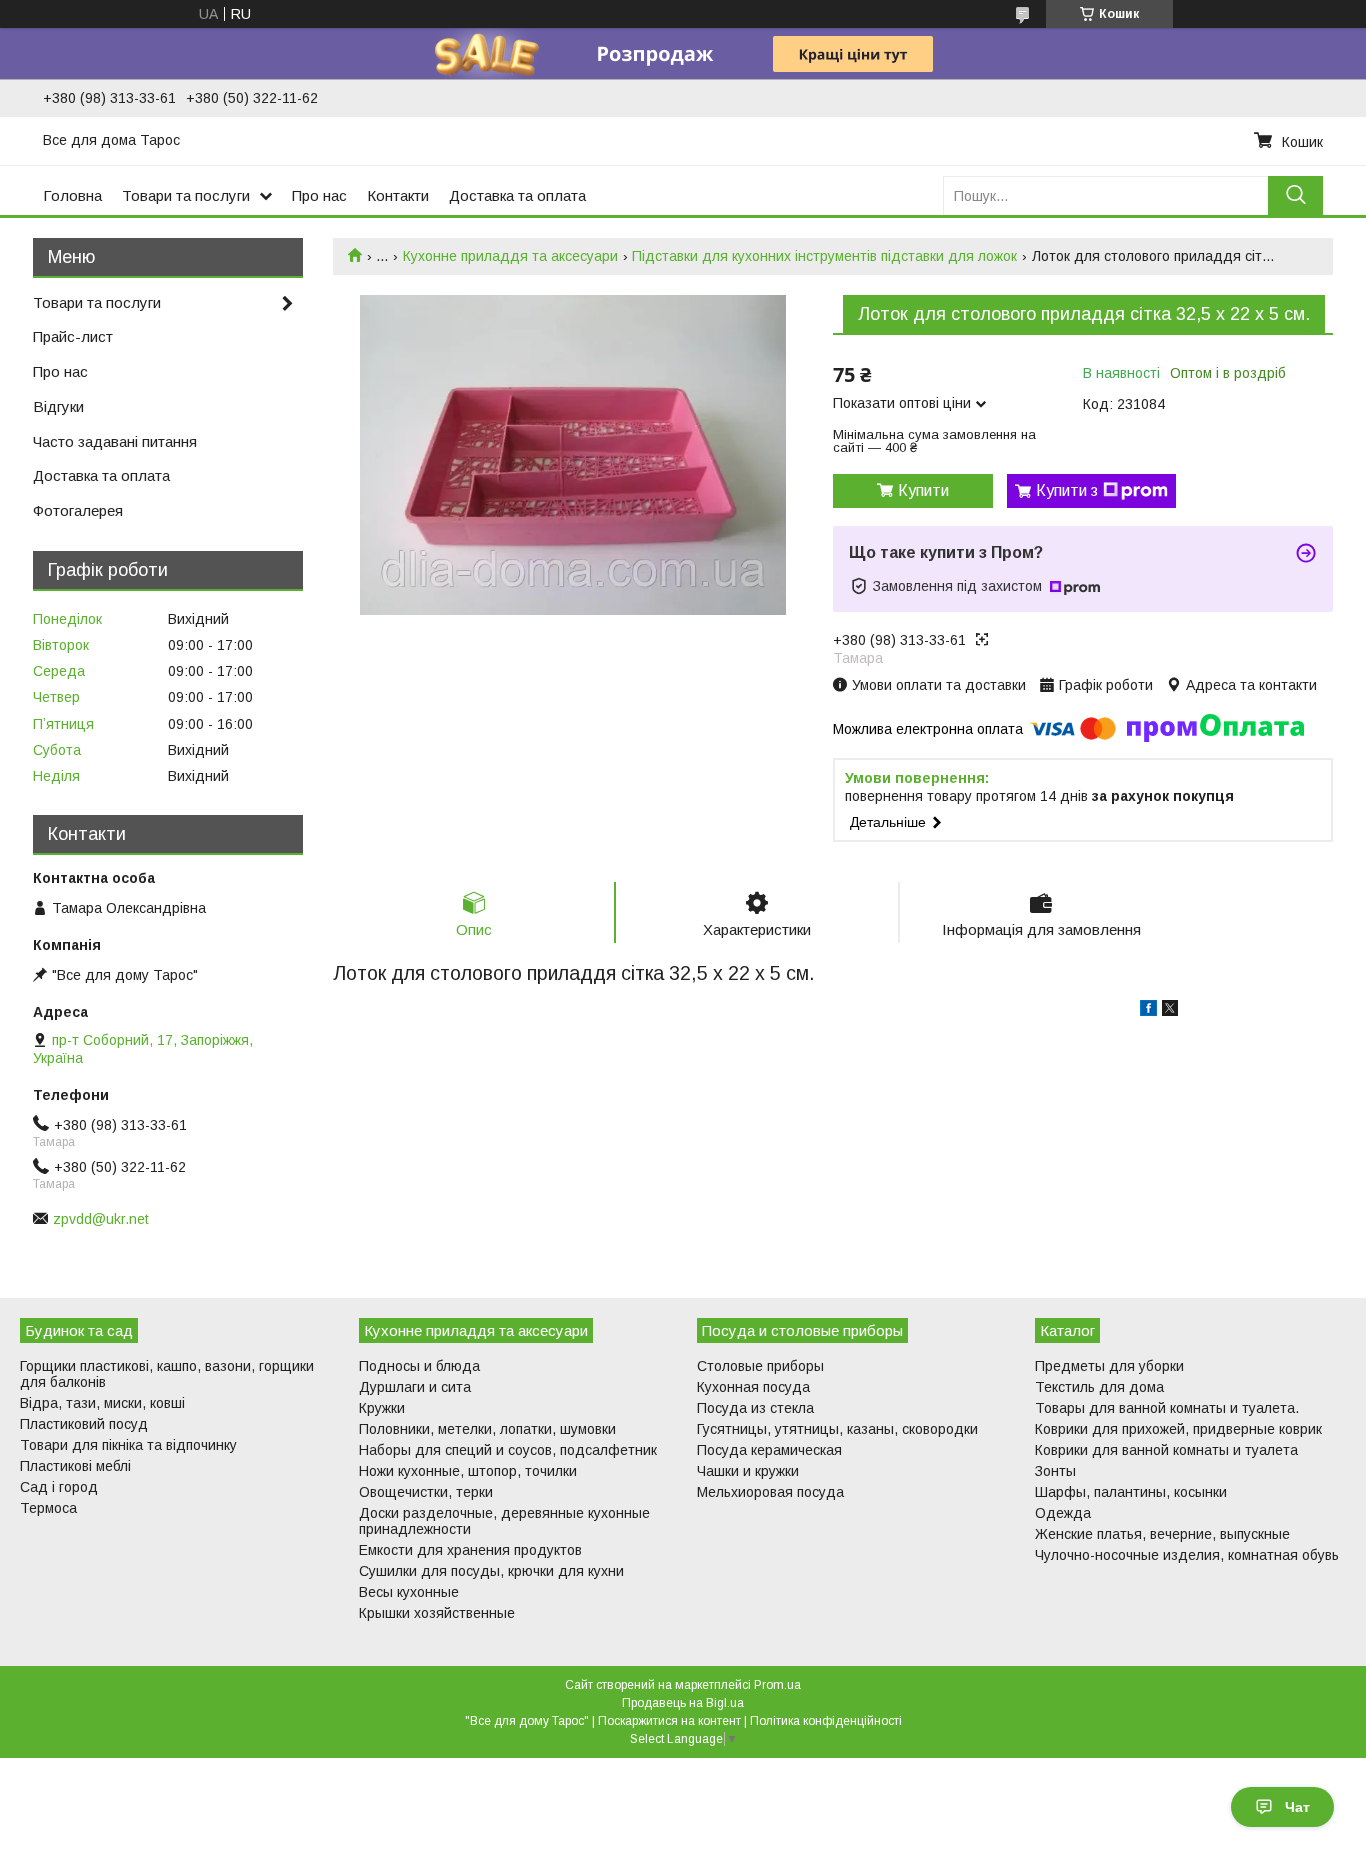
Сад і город (59, 1487)
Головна (72, 195)
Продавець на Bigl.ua (683, 1703)
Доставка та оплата (517, 195)
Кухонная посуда (753, 1387)
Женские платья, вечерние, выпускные (1162, 1534)
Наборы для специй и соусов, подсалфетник (508, 1450)
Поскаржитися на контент (669, 1721)
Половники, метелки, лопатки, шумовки (487, 1429)
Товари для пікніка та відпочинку (128, 1445)
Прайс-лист (73, 336)
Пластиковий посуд (84, 1424)
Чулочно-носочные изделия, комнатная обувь (1187, 1555)
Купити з (1067, 490)
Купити (923, 490)
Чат (1297, 1807)
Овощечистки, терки (426, 1492)
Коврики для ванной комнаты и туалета (1166, 1450)
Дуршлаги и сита (415, 1387)
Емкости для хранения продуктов (470, 1550)
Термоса (48, 1508)
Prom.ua (777, 1685)
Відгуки (58, 406)
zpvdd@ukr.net (101, 1219)
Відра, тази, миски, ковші (102, 1403)
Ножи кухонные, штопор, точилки (468, 1471)
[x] (1170, 1011)
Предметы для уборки (1109, 1366)
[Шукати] (1295, 195)
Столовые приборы (760, 1366)
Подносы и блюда (419, 1366)
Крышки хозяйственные (437, 1613)
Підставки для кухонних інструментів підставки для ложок (824, 256)
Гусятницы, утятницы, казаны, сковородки (837, 1429)
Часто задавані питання (115, 441)
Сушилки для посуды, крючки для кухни (491, 1571)
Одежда (1063, 1513)
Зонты (1055, 1471)
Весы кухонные (409, 1592)
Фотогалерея (78, 510)
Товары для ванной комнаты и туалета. (1167, 1408)
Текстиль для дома (1099, 1387)
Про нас (319, 195)
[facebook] (1148, 1011)
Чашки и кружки (748, 1471)
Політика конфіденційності (826, 1721)
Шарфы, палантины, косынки (1131, 1492)
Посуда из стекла (755, 1408)
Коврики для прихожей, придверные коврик (1178, 1429)
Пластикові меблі (75, 1466)
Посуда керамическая (769, 1450)
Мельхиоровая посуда (770, 1492)
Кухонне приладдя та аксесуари (510, 256)
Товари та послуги (186, 195)
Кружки (382, 1408)
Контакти (398, 195)
